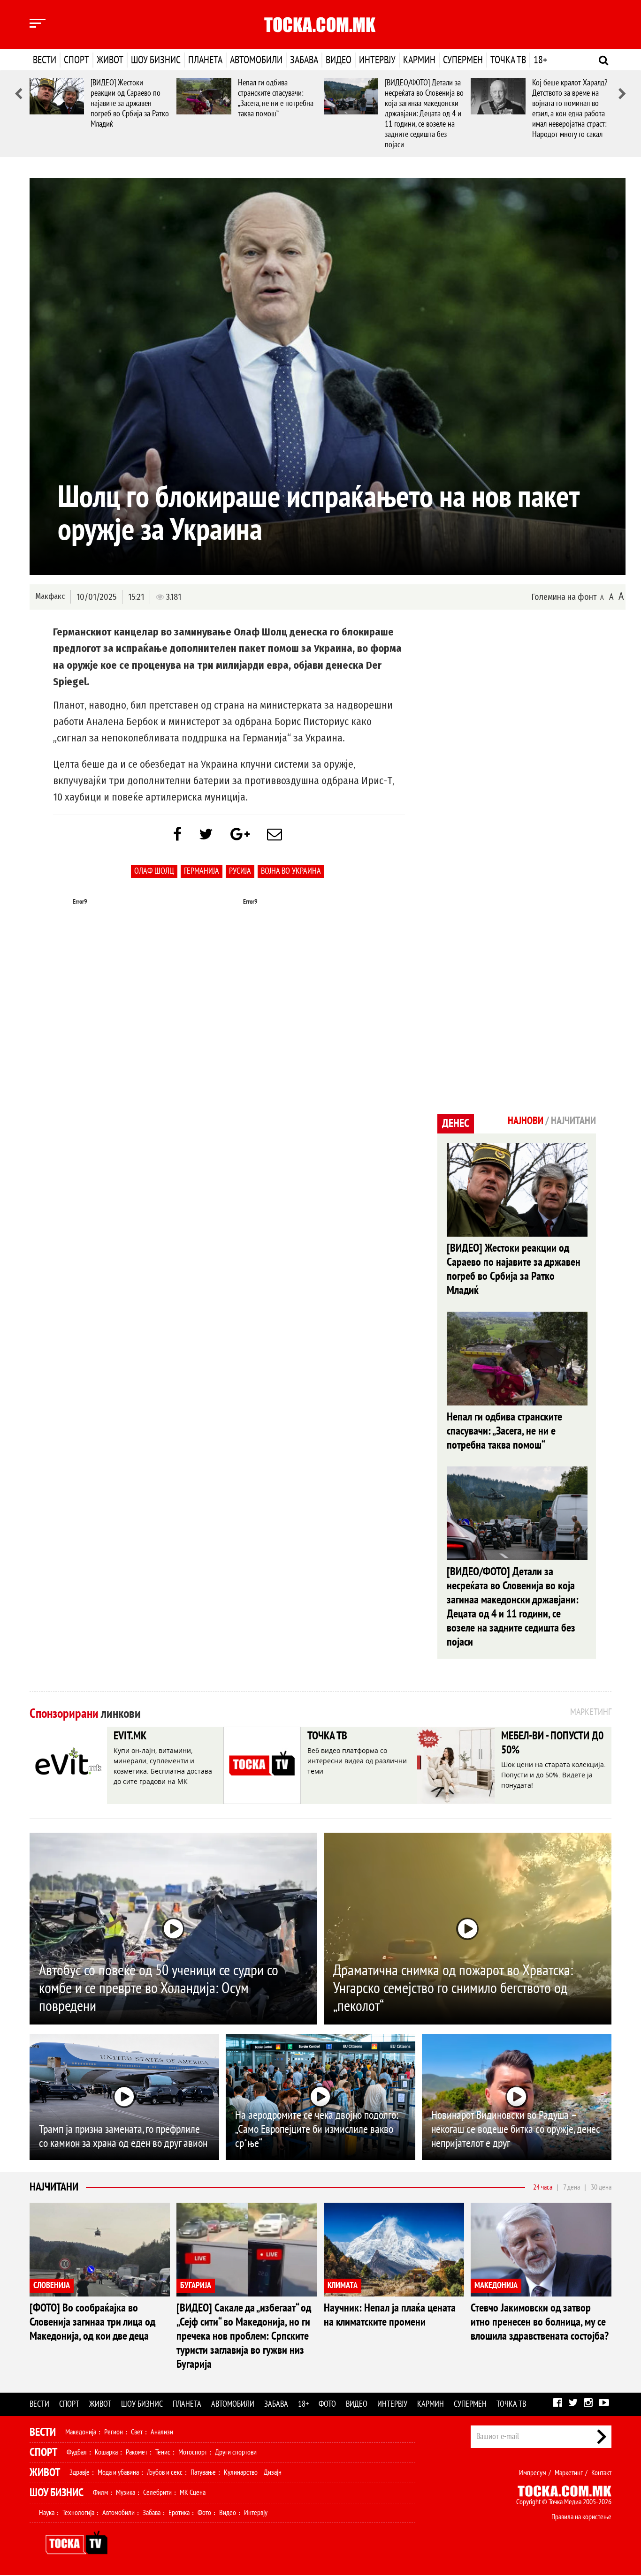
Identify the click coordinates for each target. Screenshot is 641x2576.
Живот (110, 60)
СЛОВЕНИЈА (52, 2285)
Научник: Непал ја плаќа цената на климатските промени (390, 2315)
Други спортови (236, 2452)
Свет (137, 2432)
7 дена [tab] (572, 2187)
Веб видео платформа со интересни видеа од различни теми (357, 1761)
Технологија (78, 2513)
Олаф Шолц (154, 871)
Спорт (76, 60)
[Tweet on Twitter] (206, 835)
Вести (45, 60)
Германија (202, 871)
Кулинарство (241, 2472)
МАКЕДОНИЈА (496, 2285)
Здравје (80, 2472)
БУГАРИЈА (196, 2285)
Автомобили (256, 60)
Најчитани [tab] (573, 1121)
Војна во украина (291, 871)
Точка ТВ (508, 60)
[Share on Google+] (240, 835)
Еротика (179, 2513)
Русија (240, 871)
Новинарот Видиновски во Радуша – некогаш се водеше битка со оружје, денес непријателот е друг (516, 2129)
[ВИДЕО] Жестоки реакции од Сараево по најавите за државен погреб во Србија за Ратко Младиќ (130, 103)
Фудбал (77, 2452)
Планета (205, 60)
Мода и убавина (118, 2472)
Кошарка (106, 2452)
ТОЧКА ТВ (327, 1736)
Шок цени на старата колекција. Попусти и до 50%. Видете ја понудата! (553, 1775)
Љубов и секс (165, 2472)
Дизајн (273, 2472)
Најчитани (54, 2187)
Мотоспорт (193, 2452)
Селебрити (157, 2493)
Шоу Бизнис (57, 2493)
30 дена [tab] (601, 2187)
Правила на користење (581, 2517)
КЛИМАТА (343, 2285)
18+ (540, 60)
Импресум (533, 2473)
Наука (47, 2513)
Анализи (162, 2432)
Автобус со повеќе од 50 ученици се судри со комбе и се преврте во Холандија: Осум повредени (159, 1988)
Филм (100, 2493)
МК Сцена (193, 2493)
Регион (114, 2432)
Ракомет (137, 2452)
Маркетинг (569, 2473)
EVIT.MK (130, 1736)
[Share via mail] (275, 835)
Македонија (81, 2432)
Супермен (463, 60)
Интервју (377, 60)
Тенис (163, 2452)
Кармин (419, 60)
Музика (126, 2493)
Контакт (601, 2473)
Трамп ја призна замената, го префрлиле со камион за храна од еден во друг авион (123, 2136)
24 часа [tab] (543, 2187)
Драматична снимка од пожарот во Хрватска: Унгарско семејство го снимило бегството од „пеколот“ (453, 1988)
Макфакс (50, 596)
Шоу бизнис (156, 60)
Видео (339, 60)
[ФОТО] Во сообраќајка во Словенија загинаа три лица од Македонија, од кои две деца (92, 2322)
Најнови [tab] (526, 1121)
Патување (203, 2472)
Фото (327, 2404)
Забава (304, 60)
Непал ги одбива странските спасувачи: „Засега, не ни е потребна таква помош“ (276, 98)
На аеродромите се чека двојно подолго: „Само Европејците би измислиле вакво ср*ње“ (317, 2129)
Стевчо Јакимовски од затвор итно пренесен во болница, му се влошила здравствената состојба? (540, 2322)
